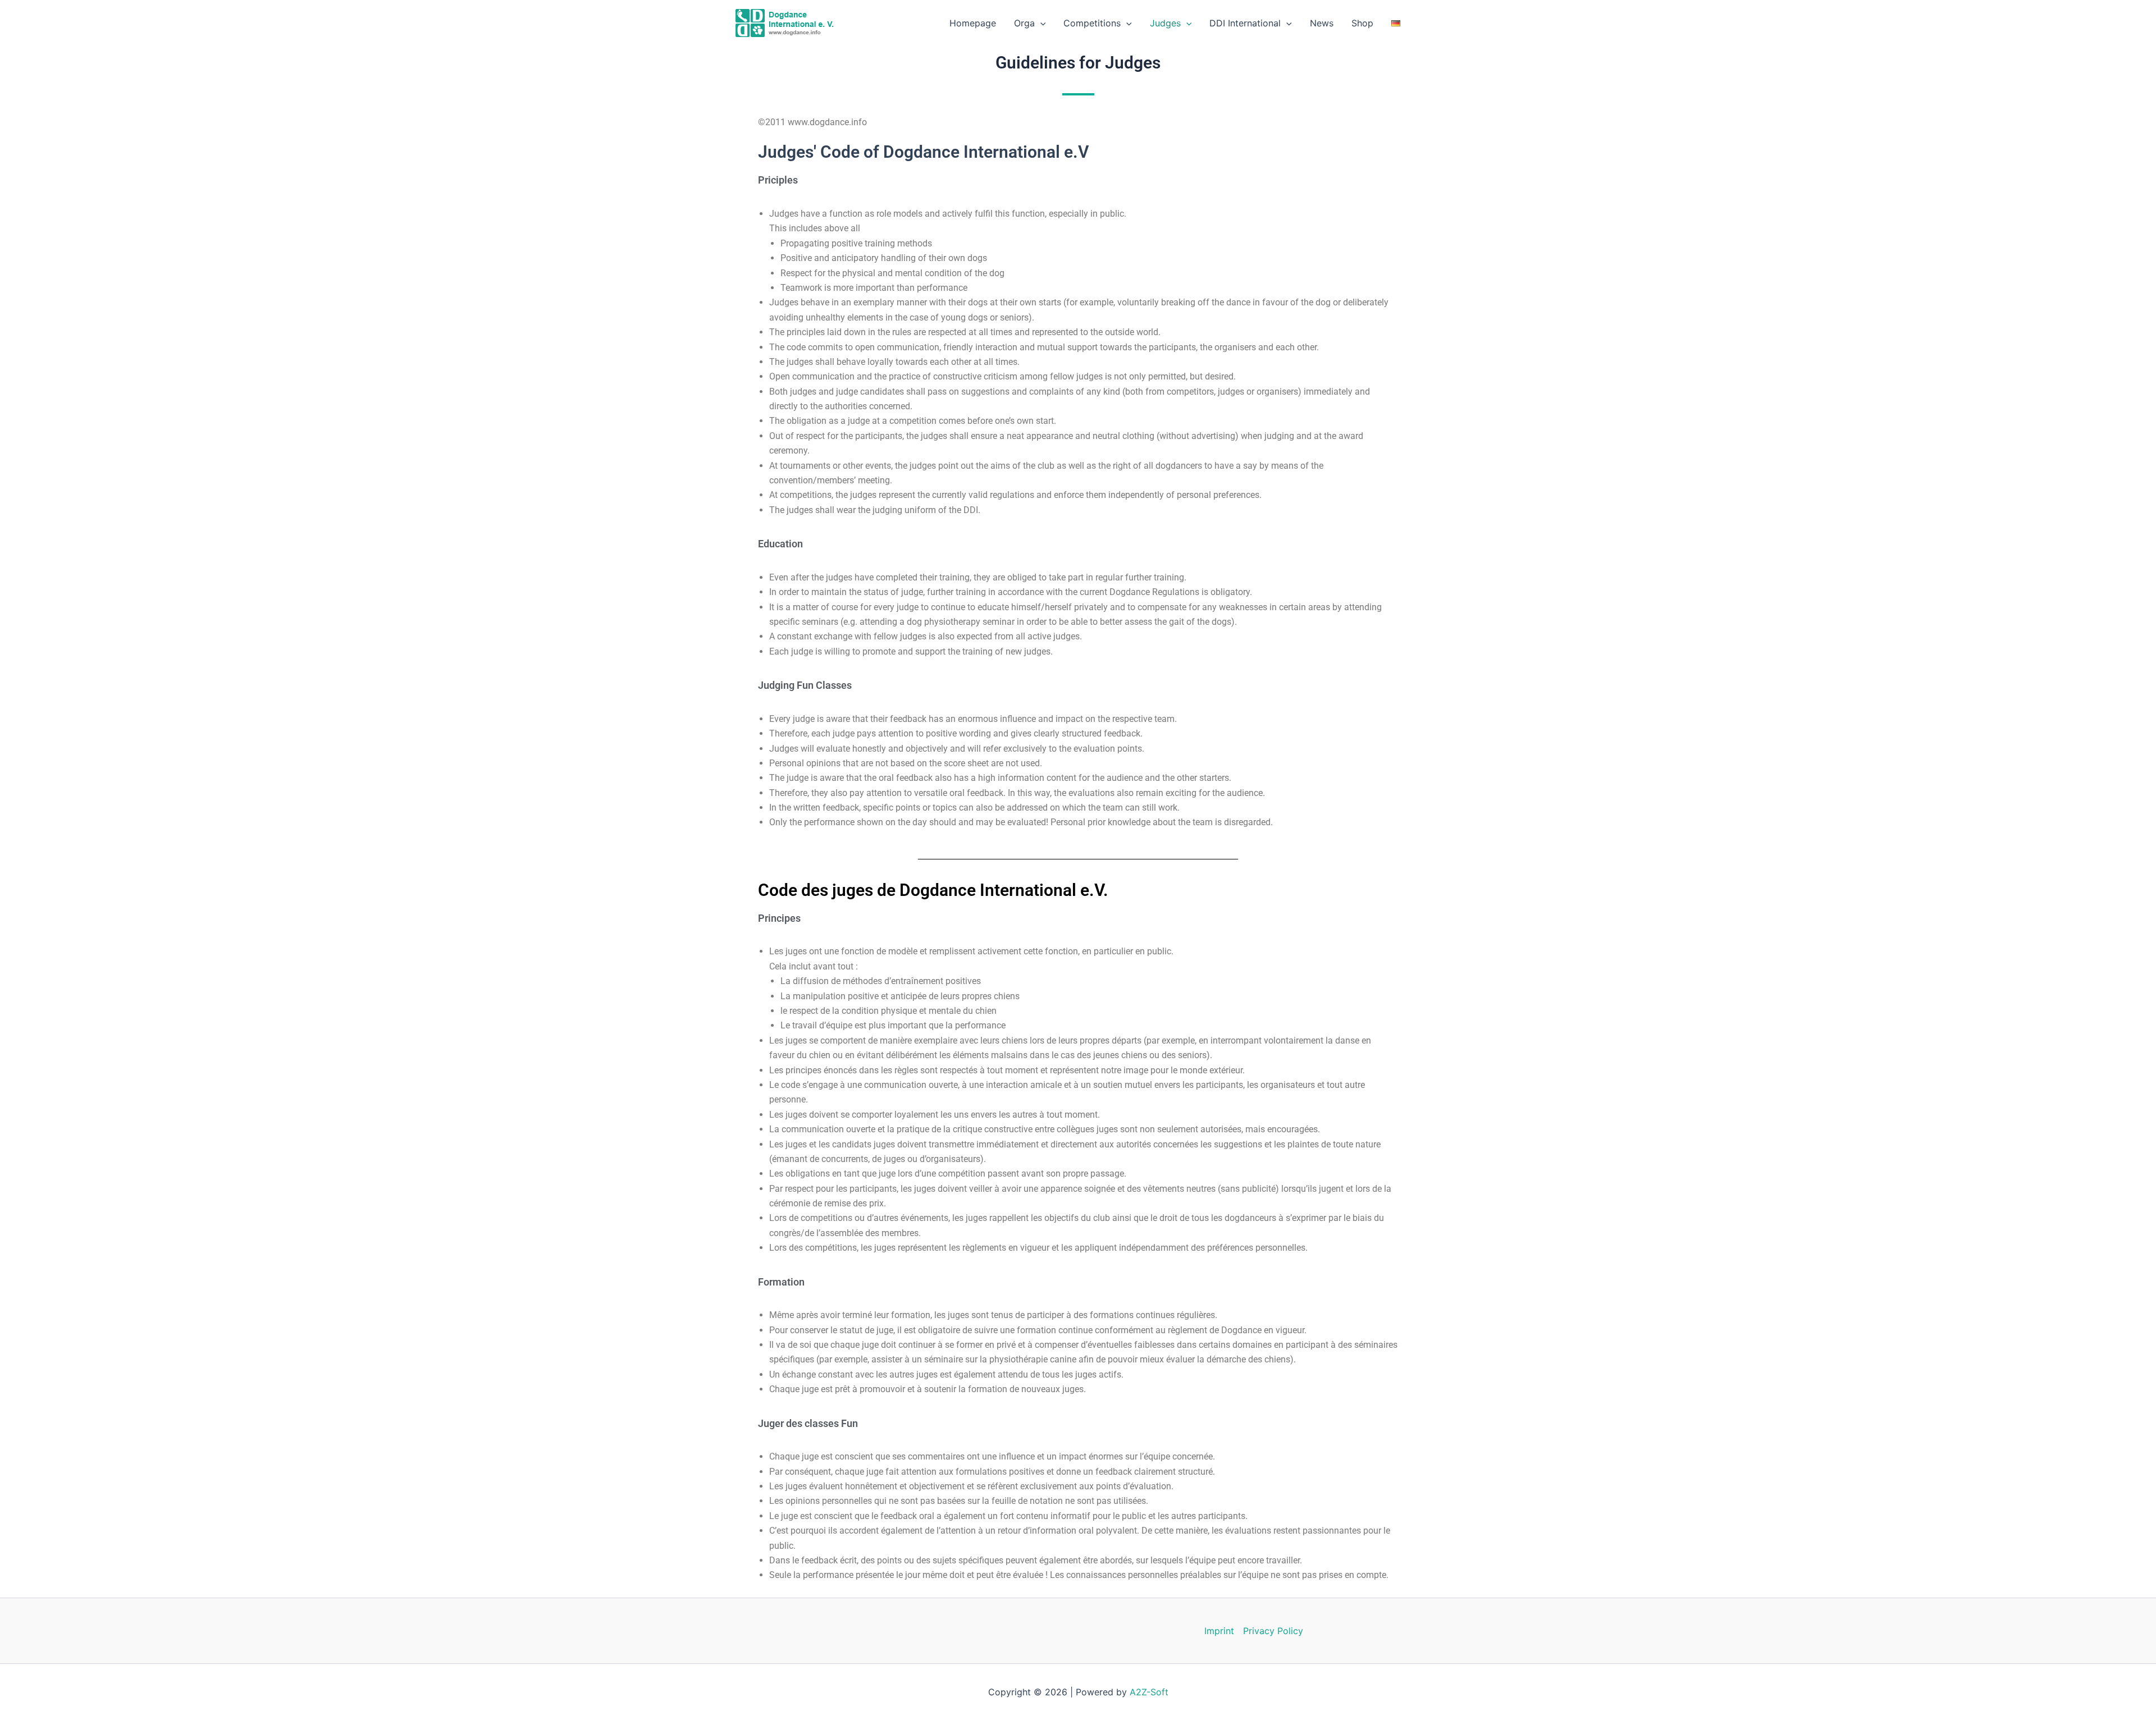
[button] (1040, 23)
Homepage (973, 23)
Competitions (1092, 23)
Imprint (1219, 1631)
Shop (1362, 23)
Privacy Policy (1273, 1631)
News (1322, 23)
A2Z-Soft (1149, 1692)
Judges (1165, 23)
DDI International (1245, 23)
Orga (1024, 23)
